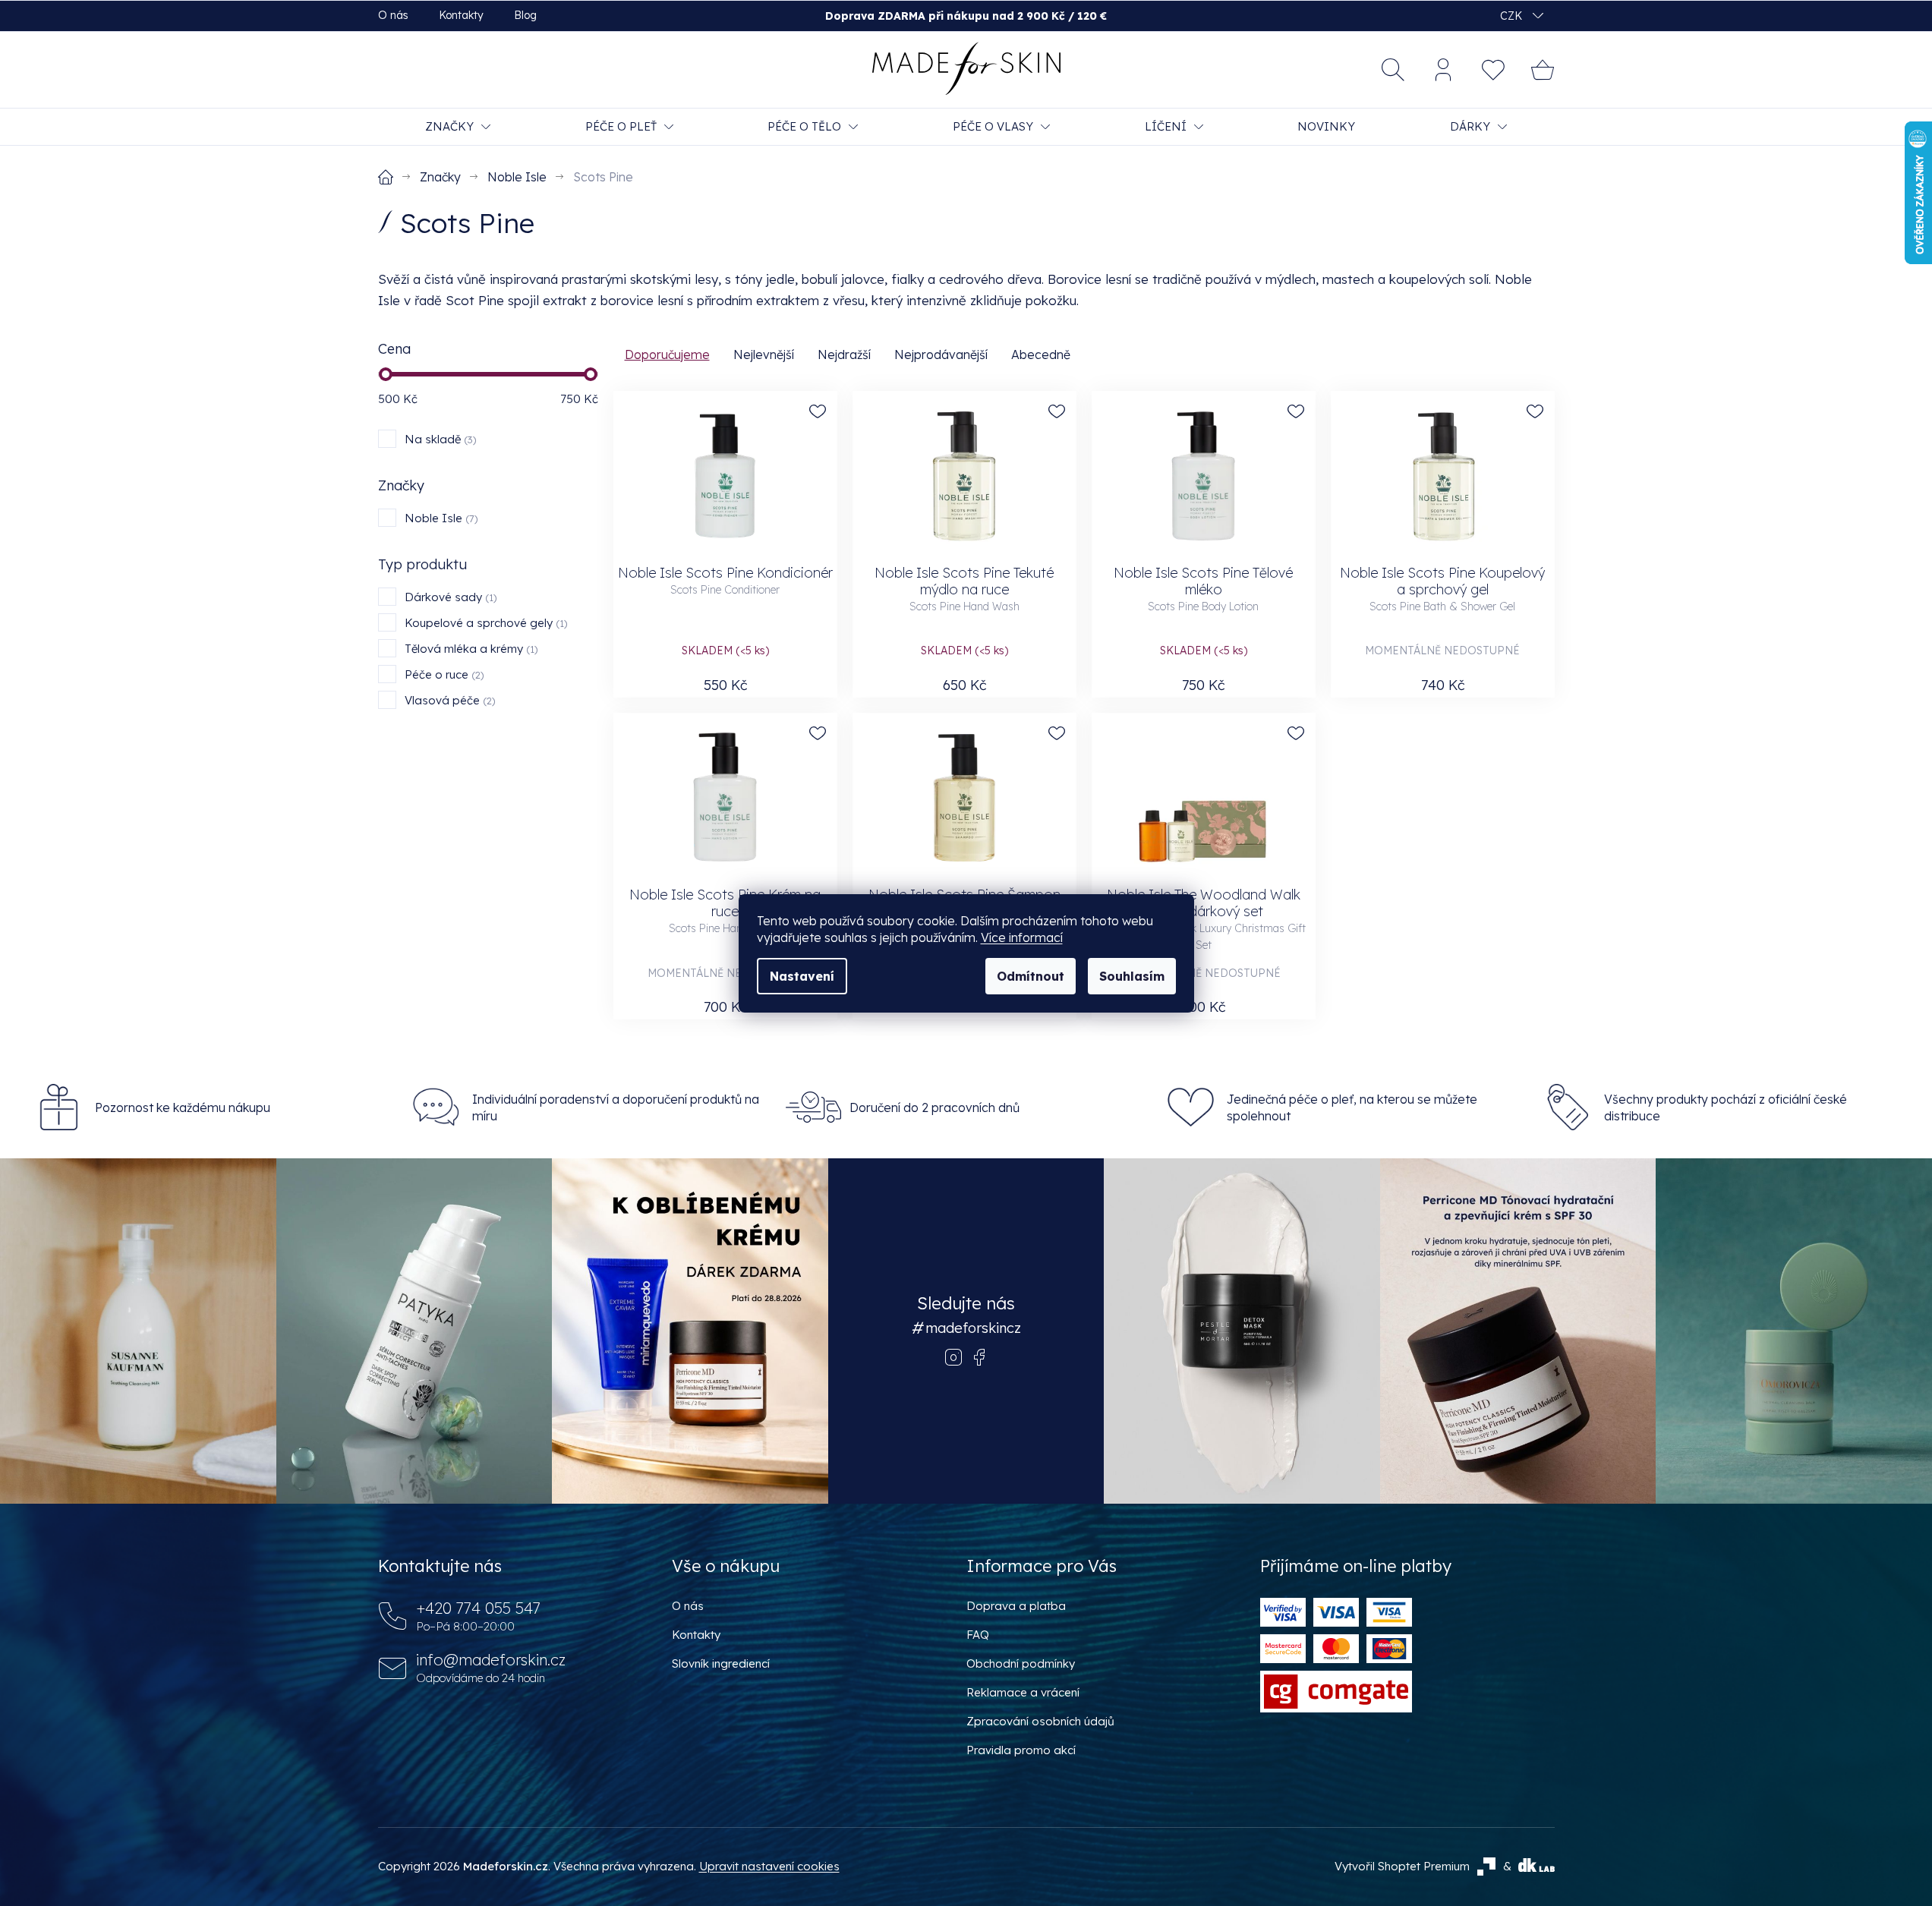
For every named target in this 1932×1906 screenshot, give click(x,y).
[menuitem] (458, 127)
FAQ (978, 1635)
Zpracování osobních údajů (1040, 1721)
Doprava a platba (1016, 1606)
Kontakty (461, 15)
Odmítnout (1031, 976)
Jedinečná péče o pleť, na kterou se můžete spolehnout (1352, 1107)
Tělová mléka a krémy (470, 649)
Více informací (1022, 937)
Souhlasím (1132, 976)
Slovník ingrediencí (721, 1663)
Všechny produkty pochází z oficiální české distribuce (1726, 1107)
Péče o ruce (443, 674)
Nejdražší (844, 354)
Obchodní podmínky (1021, 1663)
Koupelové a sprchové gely (484, 623)
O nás (393, 15)
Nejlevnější (764, 354)
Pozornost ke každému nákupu (183, 1107)
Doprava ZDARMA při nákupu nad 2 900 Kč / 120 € (966, 16)
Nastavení (802, 976)
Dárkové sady (449, 597)
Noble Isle (440, 518)
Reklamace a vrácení (1023, 1692)
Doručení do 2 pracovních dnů (934, 1107)
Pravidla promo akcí (1021, 1750)
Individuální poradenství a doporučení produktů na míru (616, 1107)
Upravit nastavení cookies (769, 1866)
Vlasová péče (448, 700)
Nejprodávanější (941, 354)
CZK (1513, 16)
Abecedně (1041, 354)
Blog (525, 15)
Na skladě (439, 439)
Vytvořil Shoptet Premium (1402, 1866)
